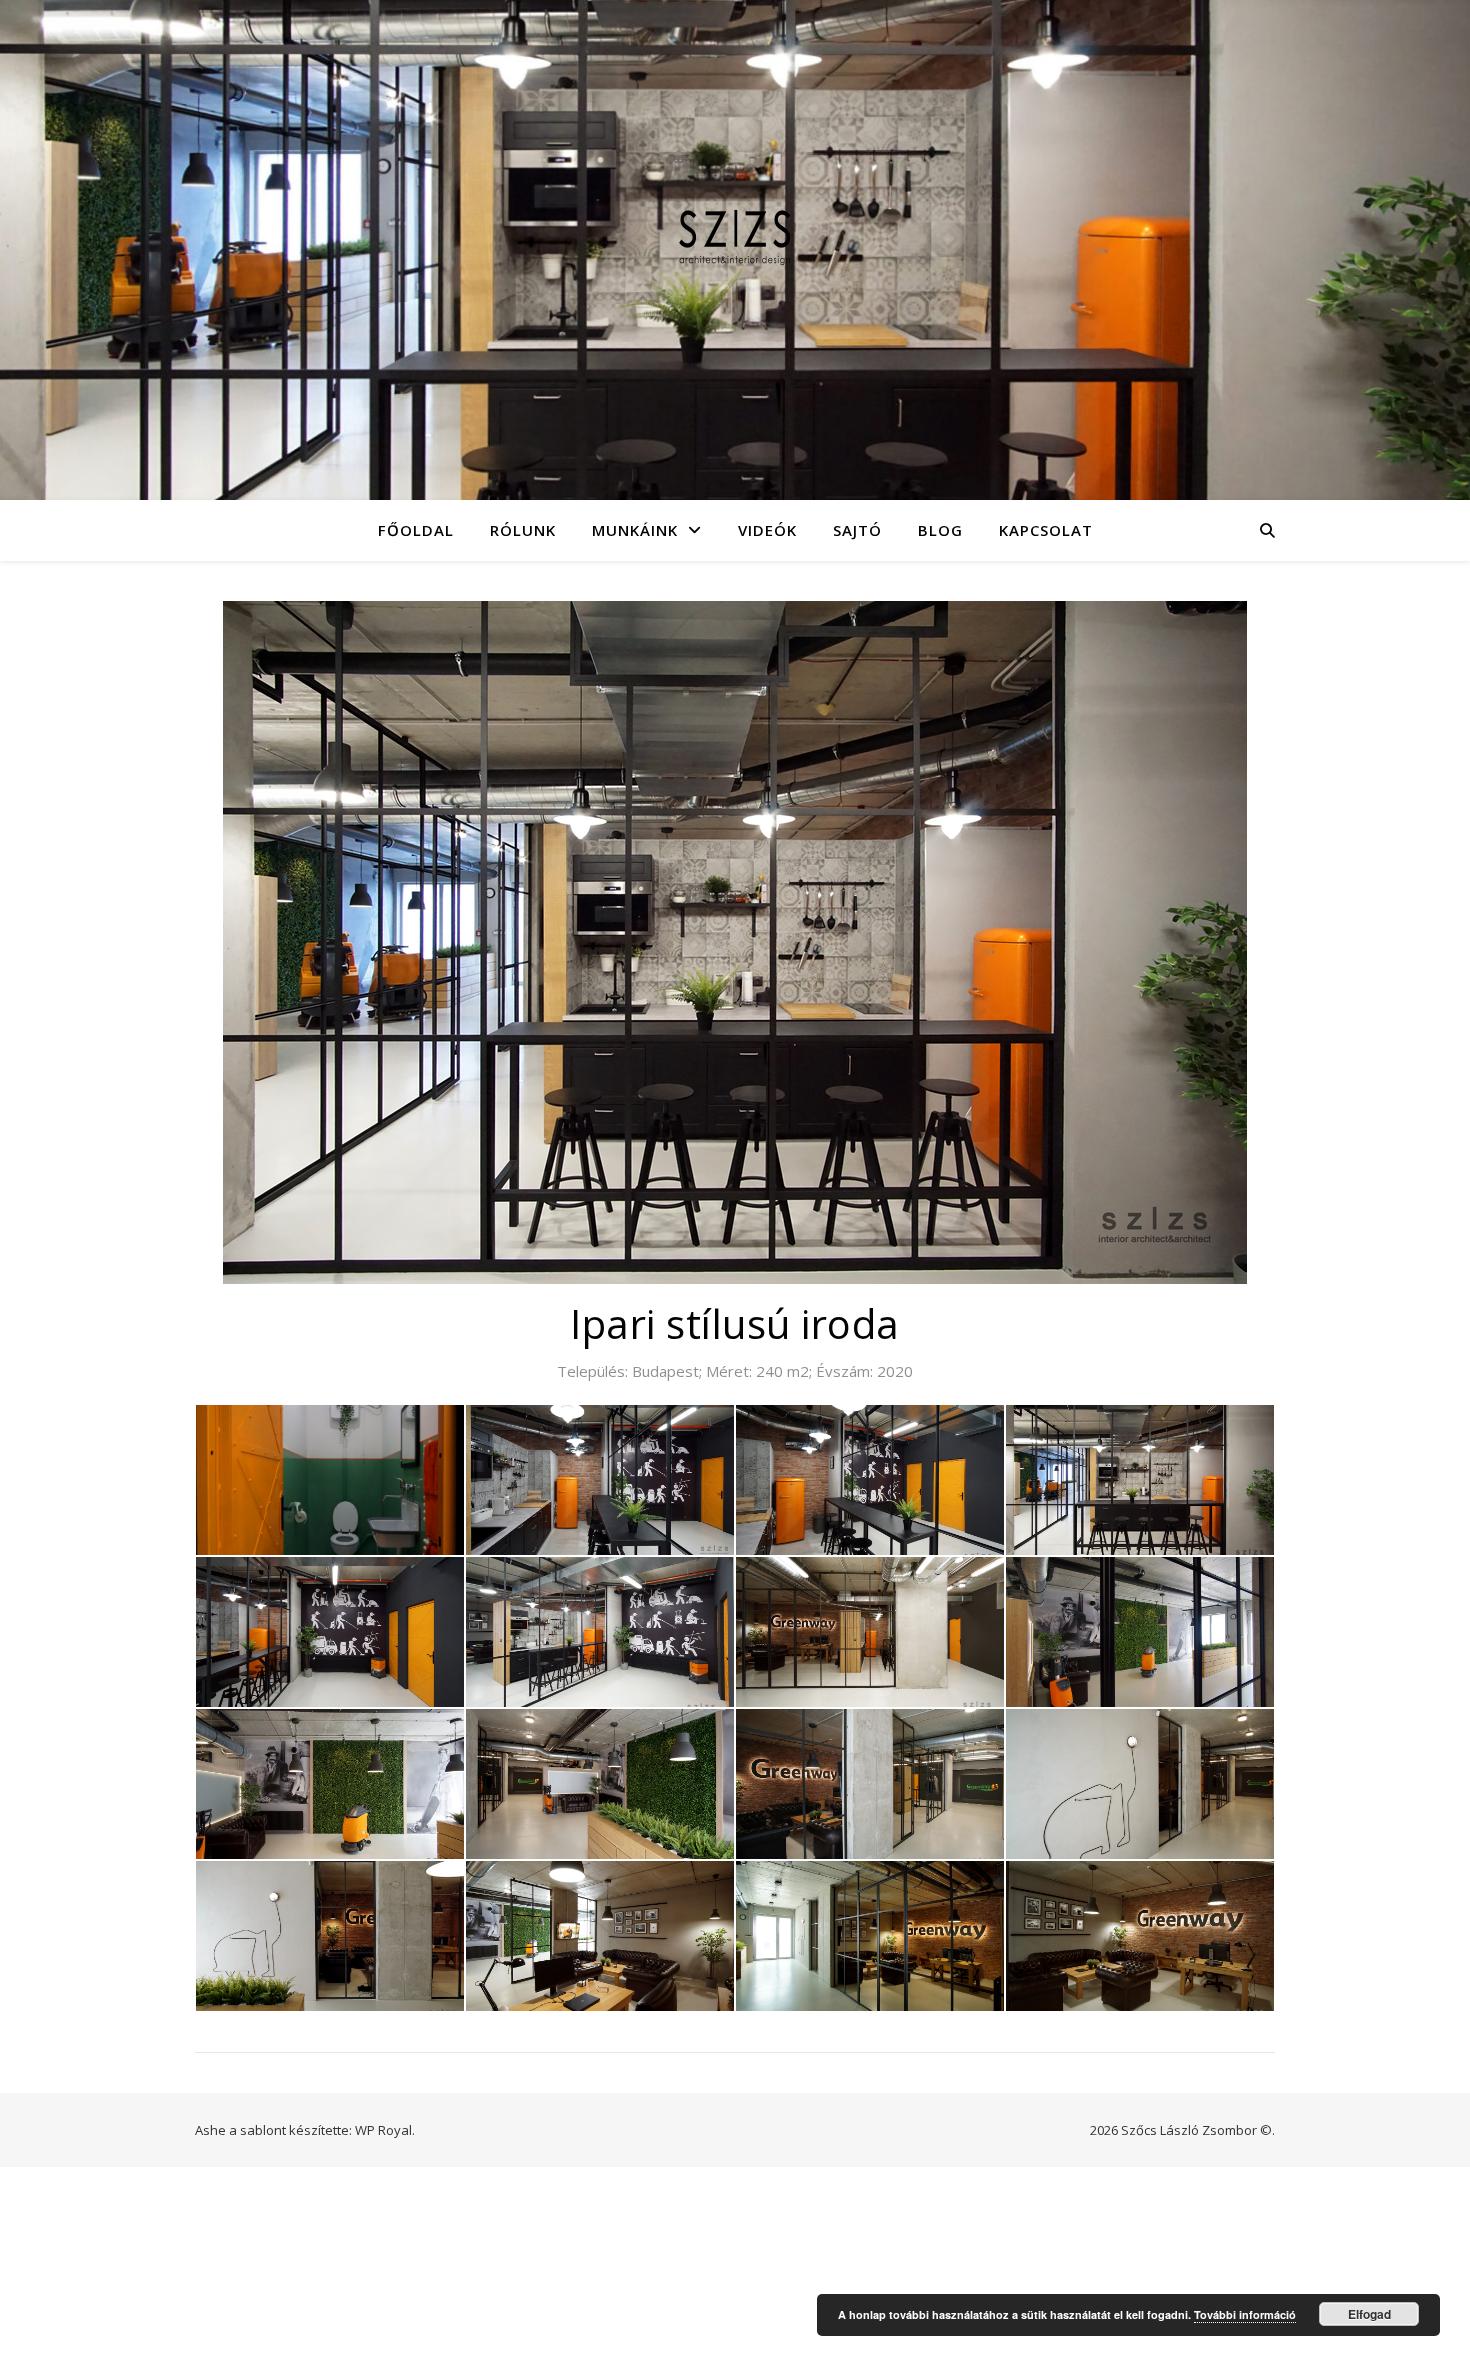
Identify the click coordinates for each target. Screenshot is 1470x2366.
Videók (767, 530)
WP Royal (383, 2130)
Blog (940, 530)
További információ (1245, 2314)
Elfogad (1369, 2314)
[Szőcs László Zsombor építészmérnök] (735, 237)
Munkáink (635, 530)
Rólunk (523, 530)
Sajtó (857, 530)
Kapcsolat (1046, 530)
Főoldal (416, 530)
